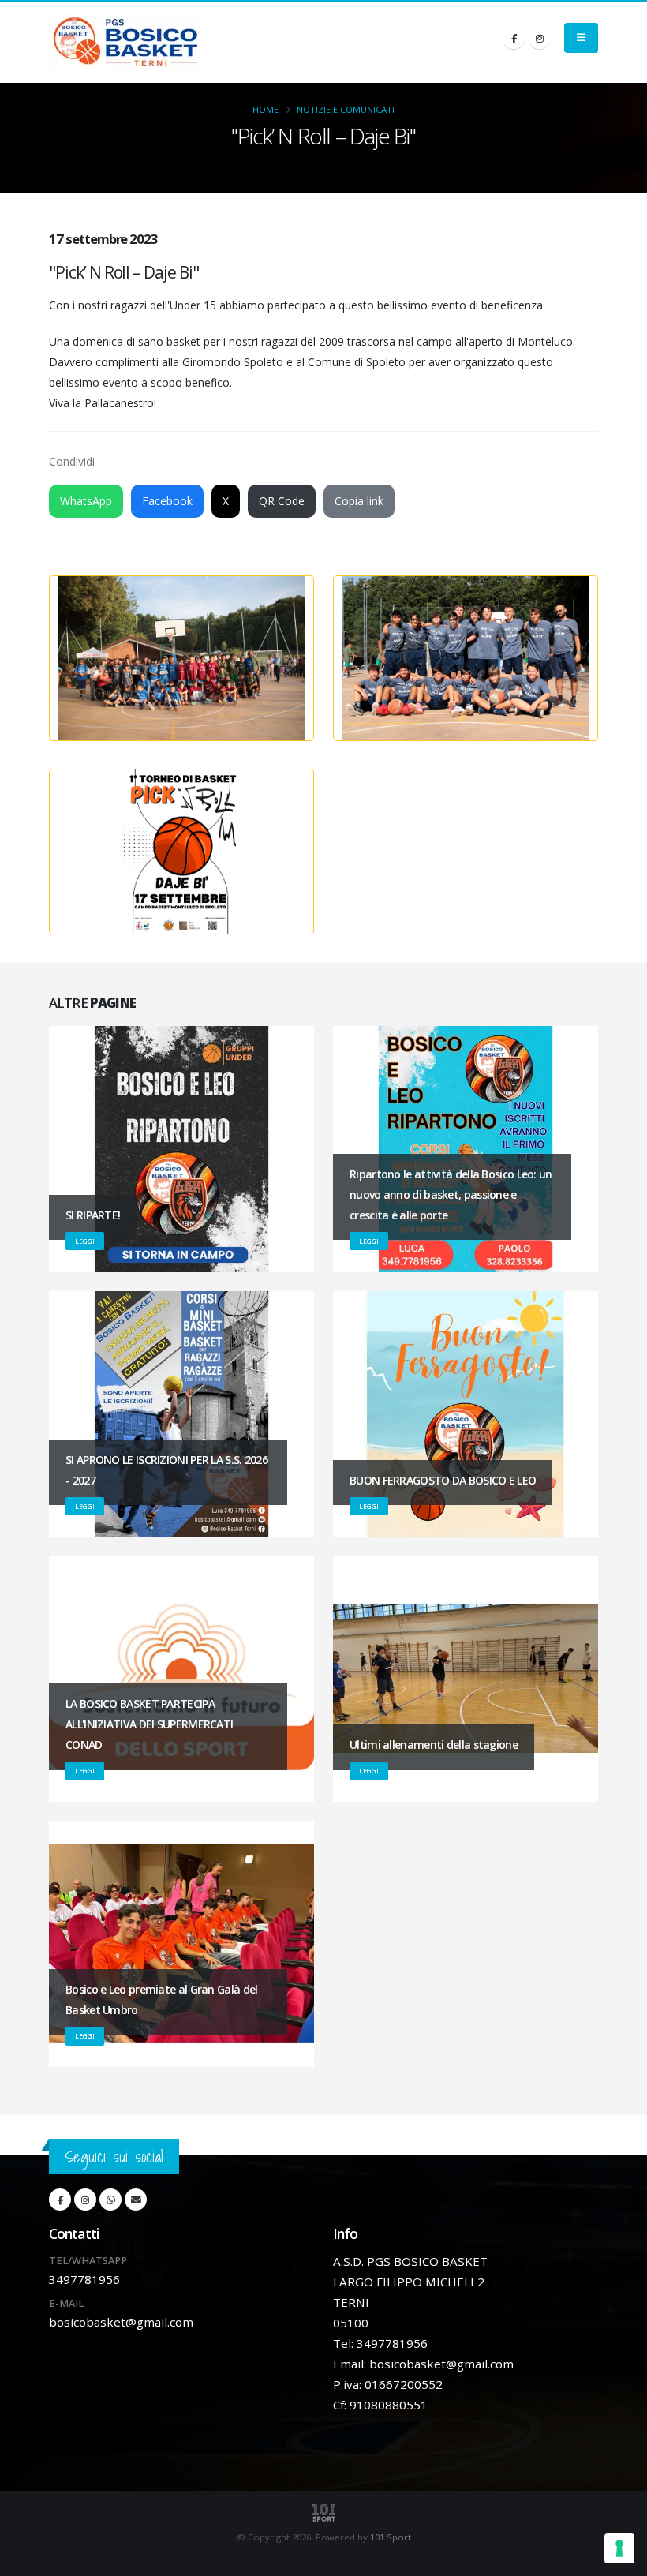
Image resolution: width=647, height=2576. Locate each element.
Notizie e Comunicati (346, 109)
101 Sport (391, 2537)
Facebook (167, 501)
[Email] (136, 2200)
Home (266, 109)
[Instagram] (540, 38)
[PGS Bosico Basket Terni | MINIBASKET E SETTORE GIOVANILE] (125, 43)
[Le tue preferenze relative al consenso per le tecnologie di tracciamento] (619, 2548)
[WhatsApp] (110, 2200)
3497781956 (84, 2279)
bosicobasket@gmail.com (121, 2322)
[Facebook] (514, 38)
